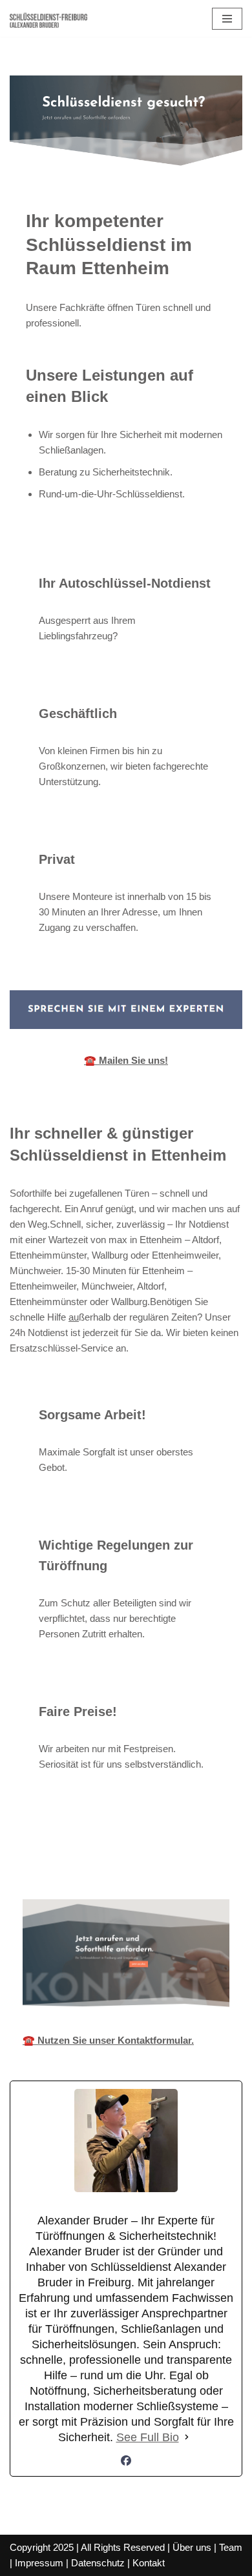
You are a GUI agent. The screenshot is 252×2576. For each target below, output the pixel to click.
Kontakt (149, 2563)
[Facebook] (126, 2461)
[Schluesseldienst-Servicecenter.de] (48, 18)
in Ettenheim (215, 1856)
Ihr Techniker (132, 1856)
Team (231, 2547)
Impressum (39, 2563)
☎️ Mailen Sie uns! (126, 1060)
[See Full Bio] (187, 2437)
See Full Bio (148, 2437)
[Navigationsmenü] (227, 19)
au (74, 1317)
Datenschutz (98, 2563)
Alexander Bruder (44, 1856)
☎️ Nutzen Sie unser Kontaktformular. (108, 2040)
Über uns (192, 2547)
